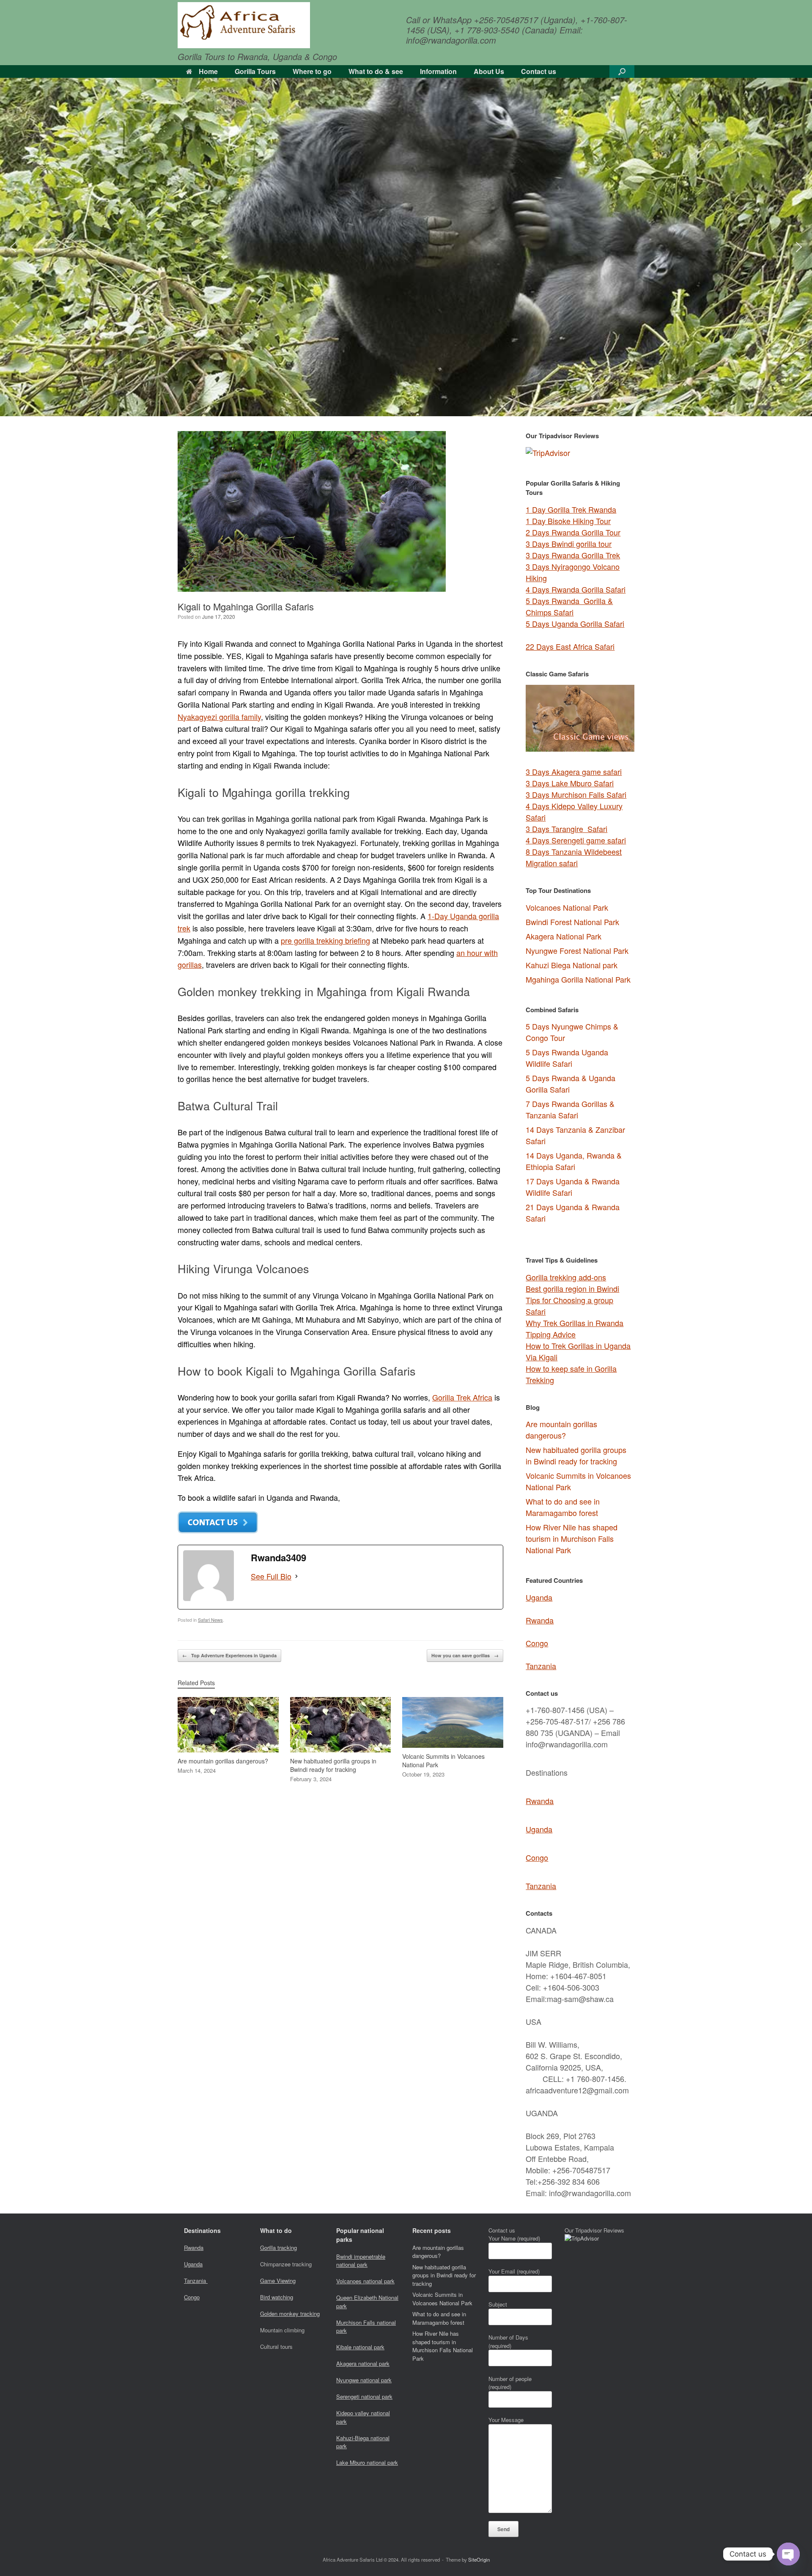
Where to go (312, 71)
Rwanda (540, 1620)
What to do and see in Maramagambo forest (563, 1507)
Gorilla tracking (278, 2248)
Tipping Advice (551, 1334)
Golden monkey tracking (290, 2314)
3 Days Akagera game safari (574, 772)
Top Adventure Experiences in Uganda (229, 1655)
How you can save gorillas (465, 1655)
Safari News (210, 1620)
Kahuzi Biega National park (572, 965)
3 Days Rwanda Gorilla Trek (573, 555)
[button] (622, 71)
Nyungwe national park (364, 2380)
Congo (537, 1643)
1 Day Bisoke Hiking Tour (568, 521)
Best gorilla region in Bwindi (572, 1288)
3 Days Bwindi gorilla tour (569, 544)
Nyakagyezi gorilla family (219, 717)
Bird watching (277, 2297)
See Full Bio (271, 1576)
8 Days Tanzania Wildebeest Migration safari (574, 857)
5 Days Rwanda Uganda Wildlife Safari (567, 1058)
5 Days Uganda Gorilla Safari (575, 623)
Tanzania (541, 1666)
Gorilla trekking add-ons (566, 1277)
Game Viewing (278, 2281)
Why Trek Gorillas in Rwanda (575, 1323)
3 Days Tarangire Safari (566, 829)
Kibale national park (360, 2347)
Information (438, 71)
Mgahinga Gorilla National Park (578, 979)
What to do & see (376, 71)
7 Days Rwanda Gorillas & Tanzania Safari (570, 1109)
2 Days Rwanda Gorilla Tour (573, 532)
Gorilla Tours (255, 71)
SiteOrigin (479, 2560)
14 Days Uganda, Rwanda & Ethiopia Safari (574, 1161)
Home (208, 71)
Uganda (539, 1597)
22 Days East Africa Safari (570, 646)
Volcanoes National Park (567, 907)
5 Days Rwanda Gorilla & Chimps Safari (569, 606)
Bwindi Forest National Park (572, 922)
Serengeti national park (364, 2396)
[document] (580, 1124)
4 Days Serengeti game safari (576, 840)
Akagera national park (363, 2363)
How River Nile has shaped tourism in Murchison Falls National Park (572, 1538)
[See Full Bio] (296, 1576)
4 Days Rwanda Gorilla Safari (576, 589)
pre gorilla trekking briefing (325, 940)
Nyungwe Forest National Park (577, 950)
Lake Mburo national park (367, 2462)
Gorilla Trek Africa (462, 1397)
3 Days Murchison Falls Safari (576, 794)
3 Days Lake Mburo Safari (570, 783)
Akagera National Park (564, 936)
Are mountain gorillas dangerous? (561, 1429)
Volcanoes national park (365, 2281)
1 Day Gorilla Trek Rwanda (571, 509)
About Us (489, 71)
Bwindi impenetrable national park (361, 2261)
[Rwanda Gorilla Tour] (244, 25)
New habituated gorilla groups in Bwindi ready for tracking (576, 1455)
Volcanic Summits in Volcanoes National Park (442, 2299)
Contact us (539, 71)
